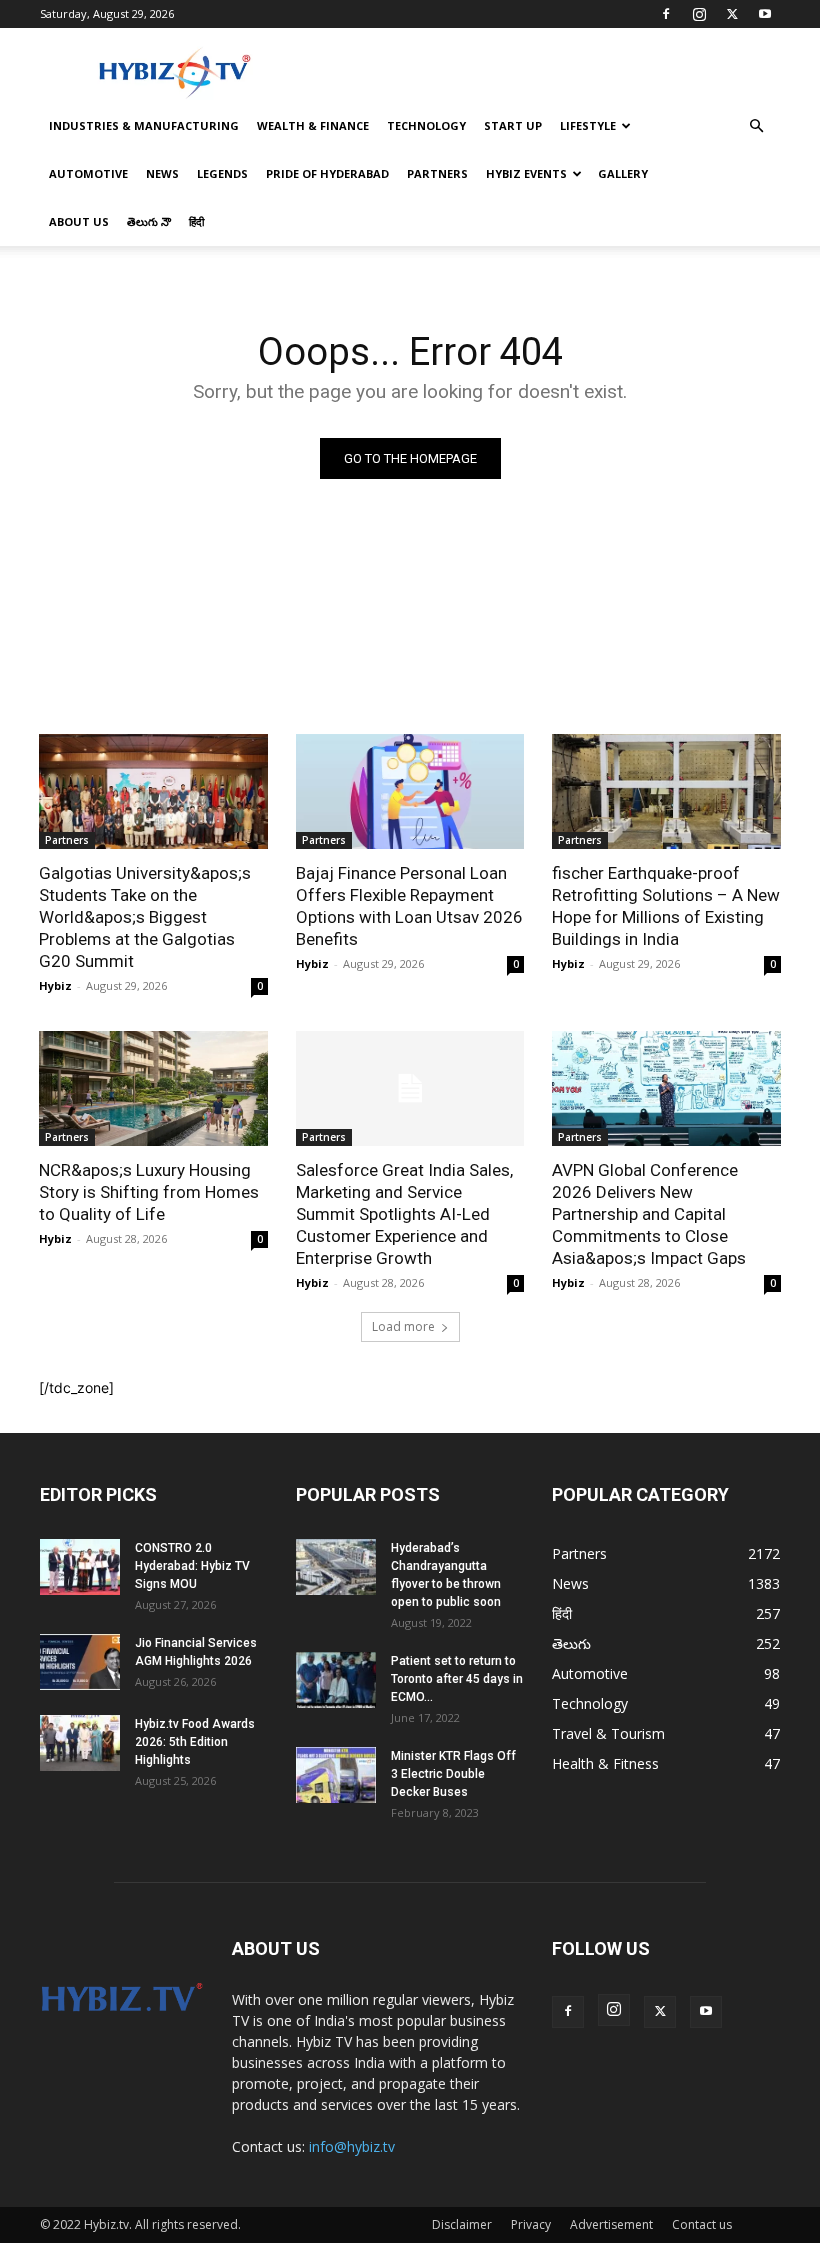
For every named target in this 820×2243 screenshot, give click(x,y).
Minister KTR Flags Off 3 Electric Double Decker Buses (453, 1774)
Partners (437, 173)
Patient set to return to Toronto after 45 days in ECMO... (457, 1679)
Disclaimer (462, 2224)
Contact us (702, 2224)
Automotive (88, 173)
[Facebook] (666, 14)
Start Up (513, 125)
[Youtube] (765, 14)
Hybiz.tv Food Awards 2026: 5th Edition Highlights (195, 1742)
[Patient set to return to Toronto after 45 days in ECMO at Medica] (336, 1680)
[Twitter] (732, 14)
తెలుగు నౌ (149, 221)
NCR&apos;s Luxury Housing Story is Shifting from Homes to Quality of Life (149, 1192)
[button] (756, 126)
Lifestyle (588, 125)
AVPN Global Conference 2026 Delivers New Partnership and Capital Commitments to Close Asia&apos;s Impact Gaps (649, 1214)
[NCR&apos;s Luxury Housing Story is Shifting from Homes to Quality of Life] (153, 1088)
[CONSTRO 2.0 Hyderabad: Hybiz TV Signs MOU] (80, 1567)
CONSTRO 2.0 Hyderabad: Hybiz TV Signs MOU (192, 1566)
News (162, 173)
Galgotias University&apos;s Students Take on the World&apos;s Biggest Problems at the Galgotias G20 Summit (145, 917)
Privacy (531, 2224)
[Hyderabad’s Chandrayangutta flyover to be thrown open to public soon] (336, 1567)
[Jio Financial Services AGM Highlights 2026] (80, 1662)
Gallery (623, 173)
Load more (403, 1326)
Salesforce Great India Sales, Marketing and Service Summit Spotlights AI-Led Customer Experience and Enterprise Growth (404, 1214)
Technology (426, 125)
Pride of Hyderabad (327, 173)
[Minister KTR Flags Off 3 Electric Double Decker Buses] (336, 1775)
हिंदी (196, 221)
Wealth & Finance (313, 125)
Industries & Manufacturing (144, 125)
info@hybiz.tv (352, 2146)
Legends (222, 173)
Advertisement (611, 2224)
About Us (79, 221)
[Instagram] (699, 14)
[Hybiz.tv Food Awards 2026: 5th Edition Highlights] (80, 1743)
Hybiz (55, 985)
